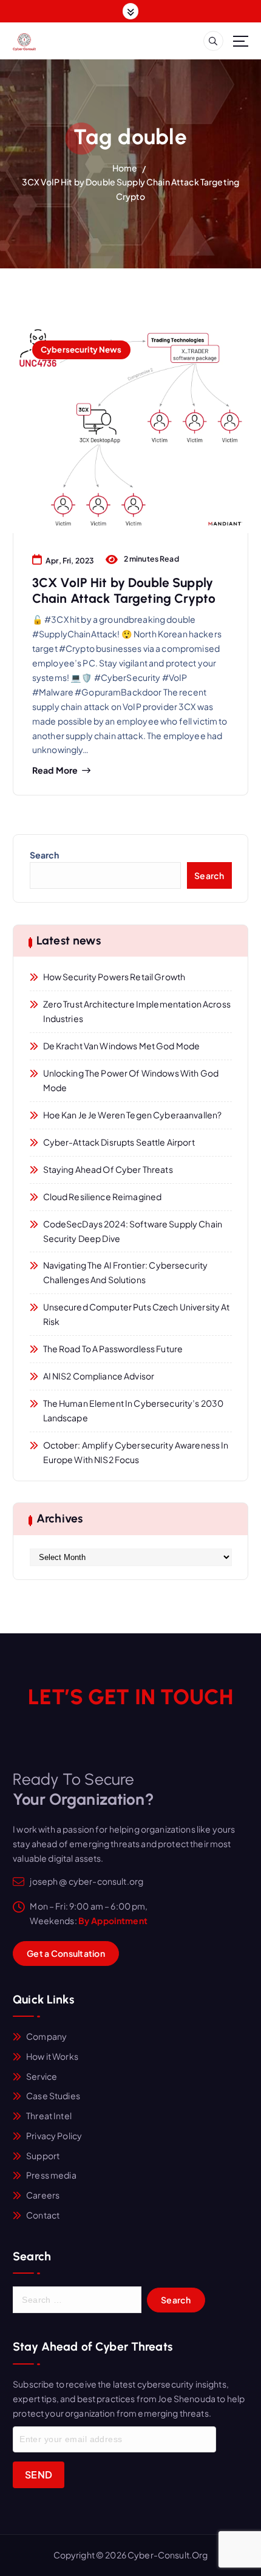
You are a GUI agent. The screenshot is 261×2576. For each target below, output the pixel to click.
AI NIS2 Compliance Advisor (99, 1376)
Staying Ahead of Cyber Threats (108, 1169)
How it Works (52, 2056)
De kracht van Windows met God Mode (122, 1046)
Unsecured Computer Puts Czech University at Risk (137, 1314)
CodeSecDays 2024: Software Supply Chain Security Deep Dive (133, 1231)
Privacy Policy (54, 2136)
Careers (43, 2195)
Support (43, 2156)
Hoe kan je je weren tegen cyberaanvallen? (133, 1115)
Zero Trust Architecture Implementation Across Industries (137, 1011)
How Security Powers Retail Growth (114, 977)
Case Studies (53, 2096)
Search (45, 855)
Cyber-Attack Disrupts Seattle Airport (119, 1142)
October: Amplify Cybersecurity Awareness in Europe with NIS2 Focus (136, 1452)
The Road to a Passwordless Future (113, 1349)
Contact (43, 2215)
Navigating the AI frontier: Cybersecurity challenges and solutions (126, 1272)
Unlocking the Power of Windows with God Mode (131, 1080)
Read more (55, 770)
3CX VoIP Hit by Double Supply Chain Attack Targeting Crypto (124, 590)
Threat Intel (49, 2116)
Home (125, 168)
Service (42, 2076)
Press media (51, 2175)
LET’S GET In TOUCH (130, 1697)
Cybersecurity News (81, 349)
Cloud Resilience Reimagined (103, 1197)
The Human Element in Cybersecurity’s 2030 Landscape (134, 1410)
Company (46, 2036)
